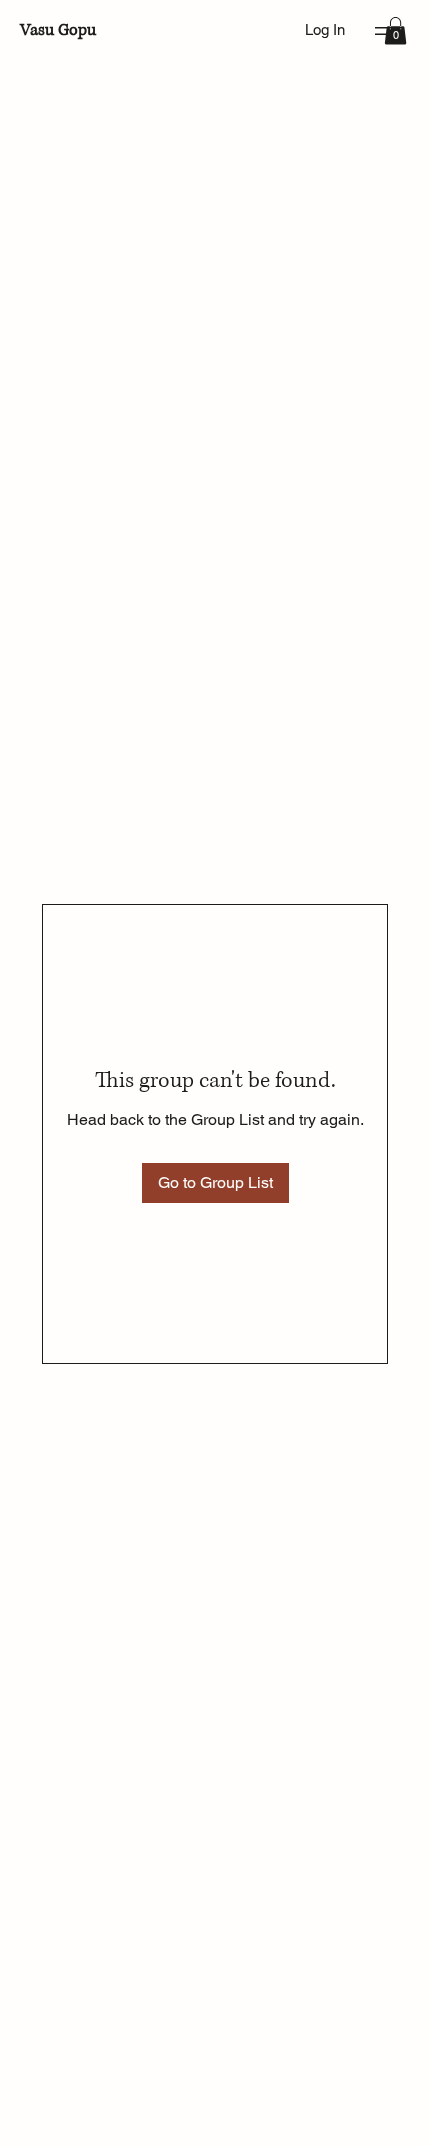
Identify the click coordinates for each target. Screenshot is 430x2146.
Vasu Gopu (58, 30)
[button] (395, 30)
